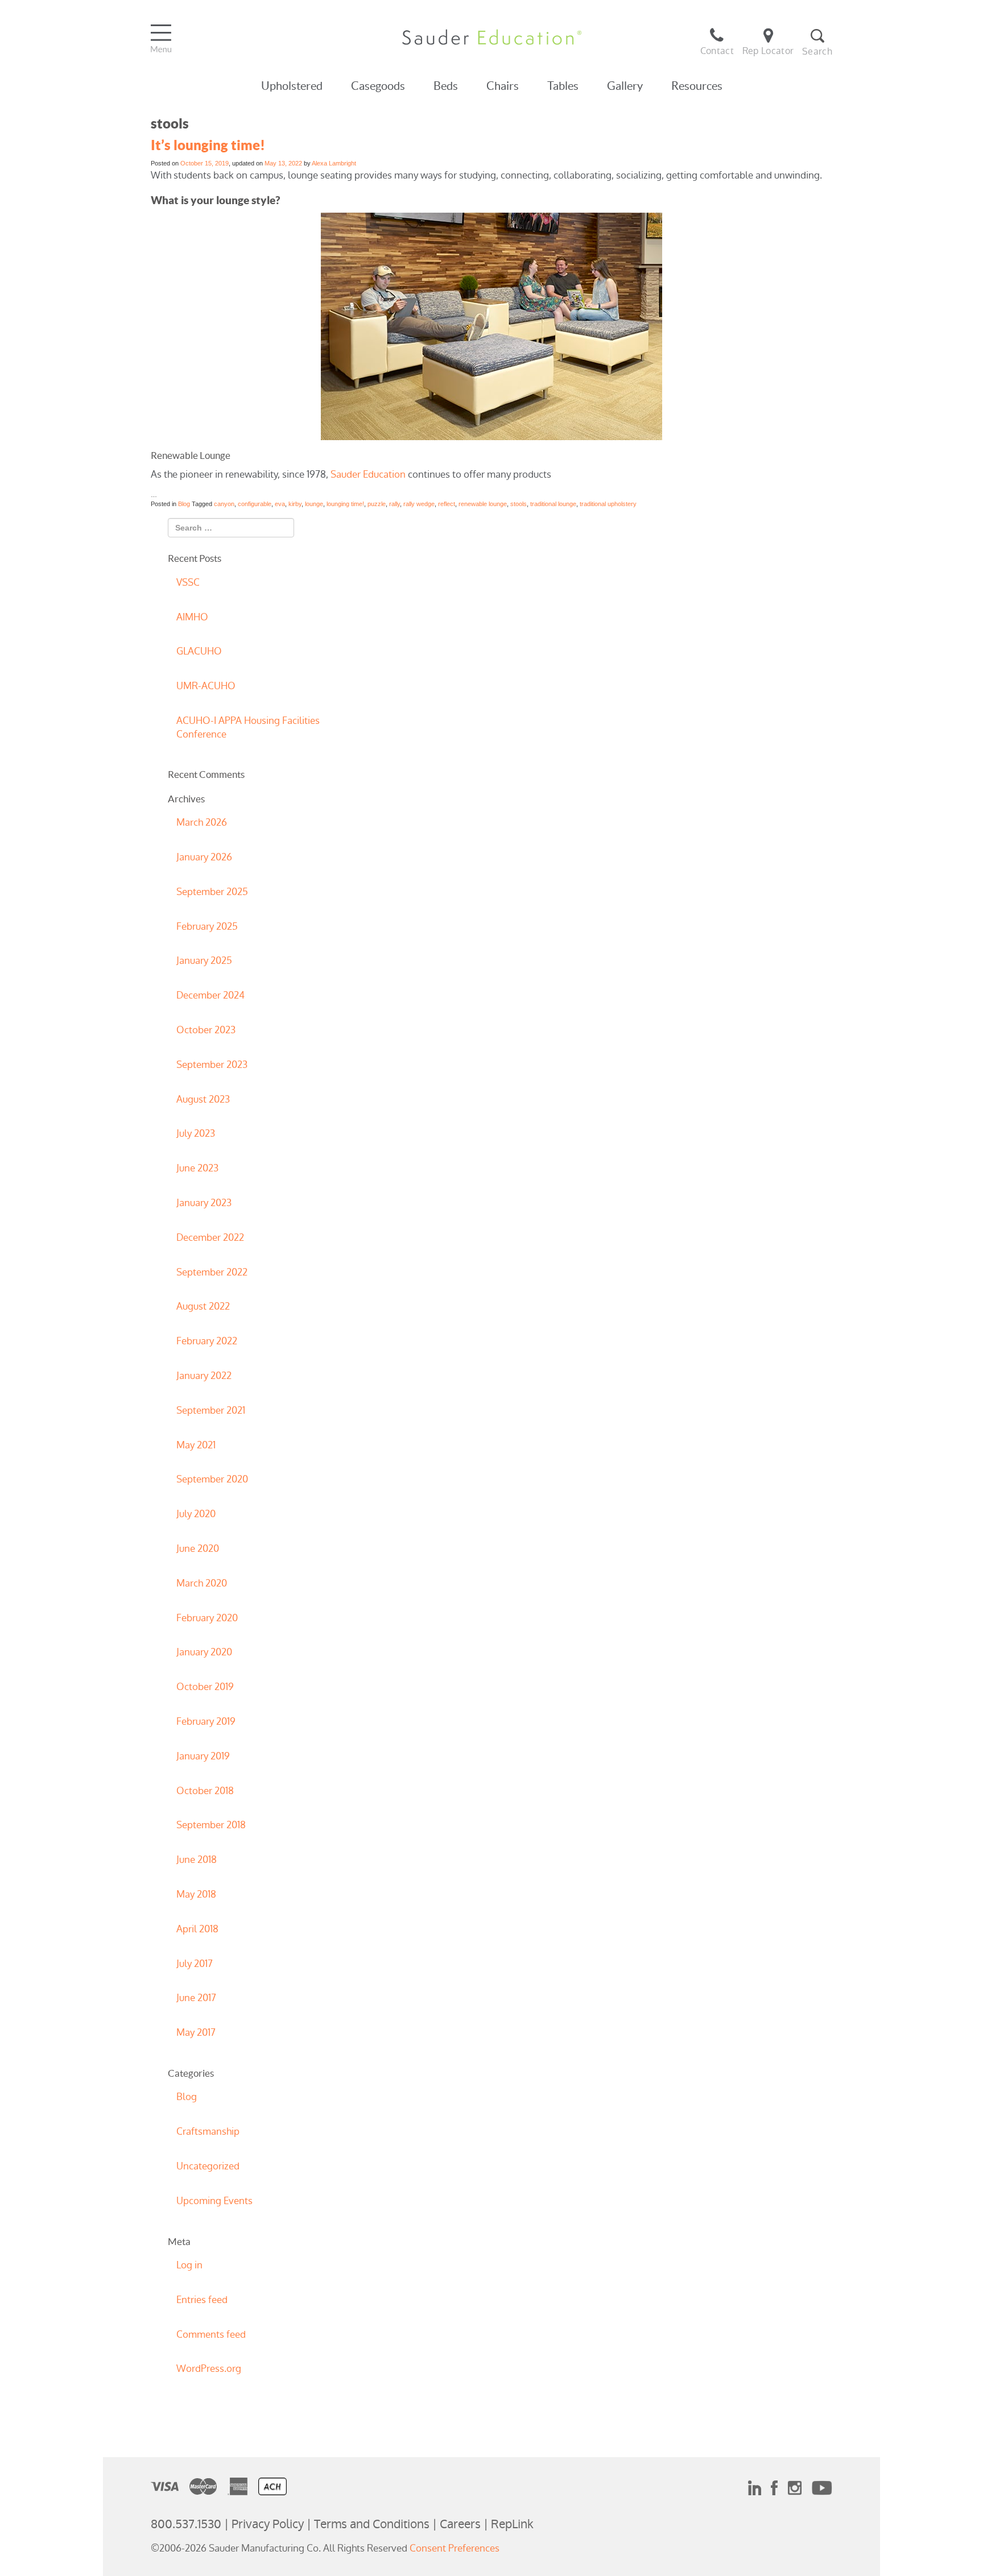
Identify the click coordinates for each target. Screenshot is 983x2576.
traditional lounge (553, 504)
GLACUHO (199, 651)
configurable (255, 504)
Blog (184, 504)
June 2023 (197, 1168)
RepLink (512, 2524)
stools (519, 504)
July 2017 (195, 1964)
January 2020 (204, 1652)
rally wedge (419, 504)
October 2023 (206, 1030)
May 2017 (196, 2032)
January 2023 (204, 1203)
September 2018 (211, 1825)
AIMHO (192, 617)
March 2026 (202, 822)
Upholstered (292, 86)
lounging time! (345, 504)
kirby (295, 504)
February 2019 (206, 1721)
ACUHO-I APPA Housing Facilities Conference (248, 727)
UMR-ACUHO (206, 686)
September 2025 (212, 892)
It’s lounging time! (208, 145)
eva (280, 504)
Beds (446, 86)
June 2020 (198, 1548)
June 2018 (197, 1859)
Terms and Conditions (372, 2524)
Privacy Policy (268, 2524)
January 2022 (204, 1376)
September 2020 (212, 1479)
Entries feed (202, 2300)
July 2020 (196, 1514)
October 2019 (205, 1687)
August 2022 (203, 1306)
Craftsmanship (208, 2131)
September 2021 (211, 1410)
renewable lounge (483, 504)
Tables (563, 86)
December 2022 (210, 1237)
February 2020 (207, 1618)
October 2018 (205, 1791)
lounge (314, 504)
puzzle (377, 504)
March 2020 (202, 1583)
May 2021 (196, 1445)
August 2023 (203, 1099)
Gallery (625, 86)
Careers (460, 2524)
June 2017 (196, 1998)
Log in (189, 2265)
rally (395, 504)
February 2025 (207, 926)
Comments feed (211, 2334)
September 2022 (212, 1272)
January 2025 (204, 960)
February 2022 (207, 1341)
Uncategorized (208, 2166)
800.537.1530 (186, 2524)
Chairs (503, 86)
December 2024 (210, 995)
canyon (224, 504)
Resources (697, 86)
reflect (447, 504)
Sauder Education (368, 474)
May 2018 (196, 1894)
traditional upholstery (608, 504)
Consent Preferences (455, 2548)
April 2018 (197, 1929)
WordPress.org (209, 2368)
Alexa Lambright (334, 163)
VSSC (188, 582)
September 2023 (212, 1065)
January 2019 (203, 1756)
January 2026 (204, 857)
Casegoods (378, 86)
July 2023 (196, 1133)
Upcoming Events (214, 2201)
